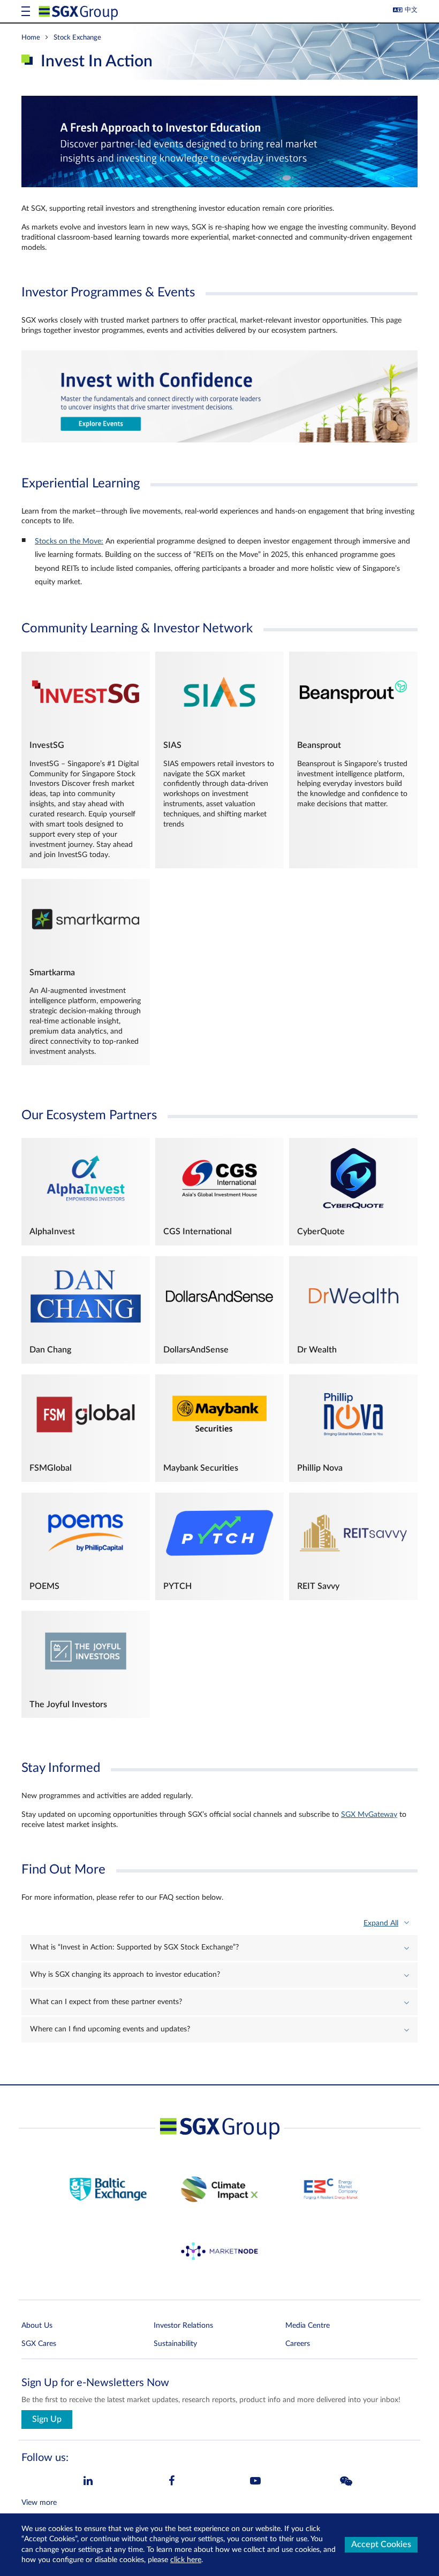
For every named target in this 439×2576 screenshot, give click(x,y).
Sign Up (47, 2419)
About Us (37, 2326)
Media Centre (308, 2326)
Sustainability (175, 2344)
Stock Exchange (77, 37)
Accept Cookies (381, 2544)
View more (39, 2503)
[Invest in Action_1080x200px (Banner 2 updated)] (219, 440)
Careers (298, 2344)
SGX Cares (39, 2344)
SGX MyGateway (369, 1815)
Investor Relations (183, 2326)
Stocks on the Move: (69, 541)
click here (186, 2560)
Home (31, 37)
